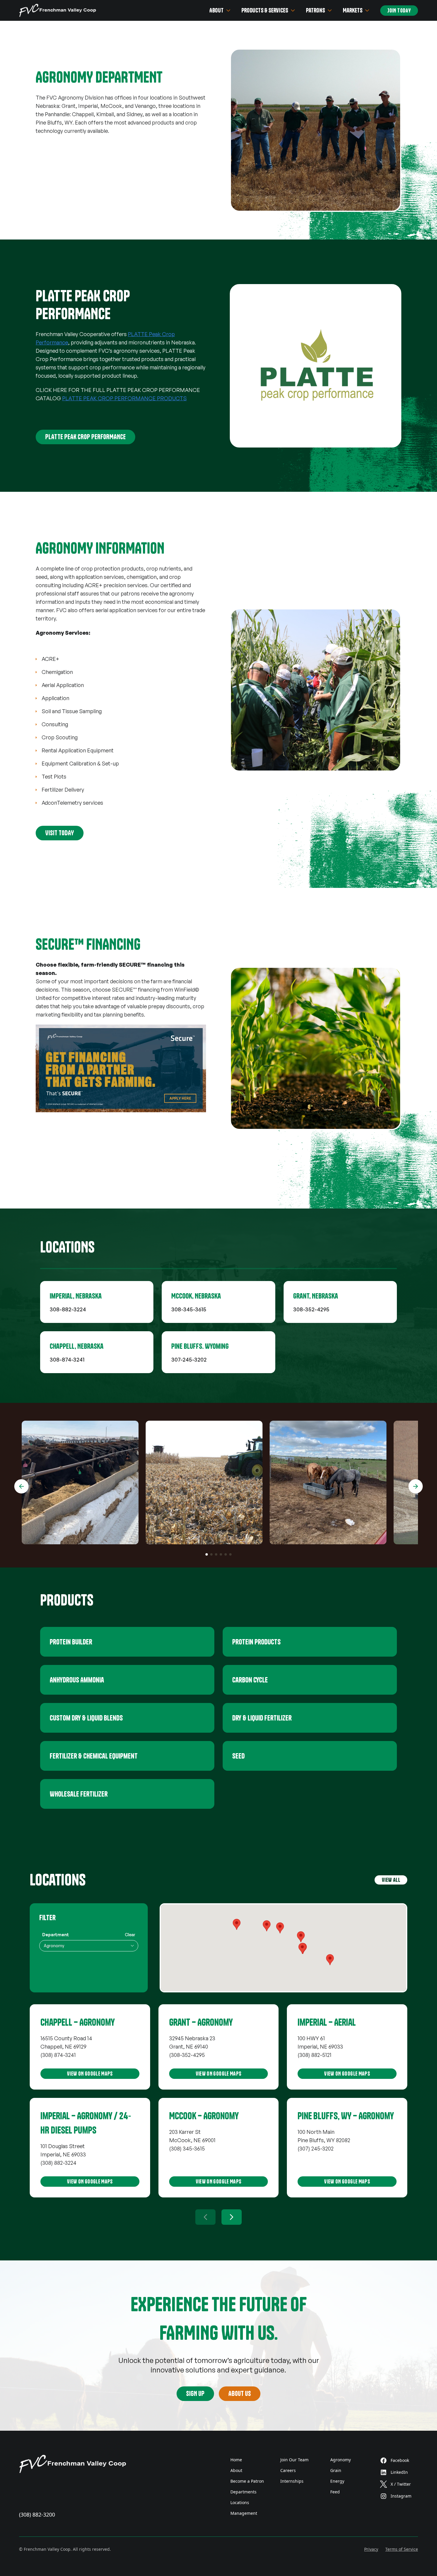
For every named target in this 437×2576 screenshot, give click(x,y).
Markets (353, 10)
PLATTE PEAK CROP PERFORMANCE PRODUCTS (124, 398)
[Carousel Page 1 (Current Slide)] (207, 1554)
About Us (240, 2394)
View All (391, 1880)
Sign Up (195, 2394)
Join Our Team (294, 2460)
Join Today (399, 11)
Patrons (315, 10)
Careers (288, 2470)
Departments (243, 2492)
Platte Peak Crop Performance (85, 437)
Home (236, 2460)
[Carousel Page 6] (230, 1554)
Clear (130, 1935)
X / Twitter (401, 2484)
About (216, 10)
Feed (335, 2492)
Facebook (400, 2460)
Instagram (401, 2496)
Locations (240, 2502)
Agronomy (341, 2460)
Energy (337, 2481)
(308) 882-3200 (37, 2514)
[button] (280, 1928)
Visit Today (60, 833)
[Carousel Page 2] (211, 1554)
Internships (292, 2481)
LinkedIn (399, 2472)
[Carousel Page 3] (216, 1554)
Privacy (371, 2549)
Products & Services (265, 10)
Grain (336, 2470)
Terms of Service (402, 2549)
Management (244, 2513)
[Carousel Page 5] (226, 1554)
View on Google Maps (90, 2074)
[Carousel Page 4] (221, 1554)
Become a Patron (247, 2481)
